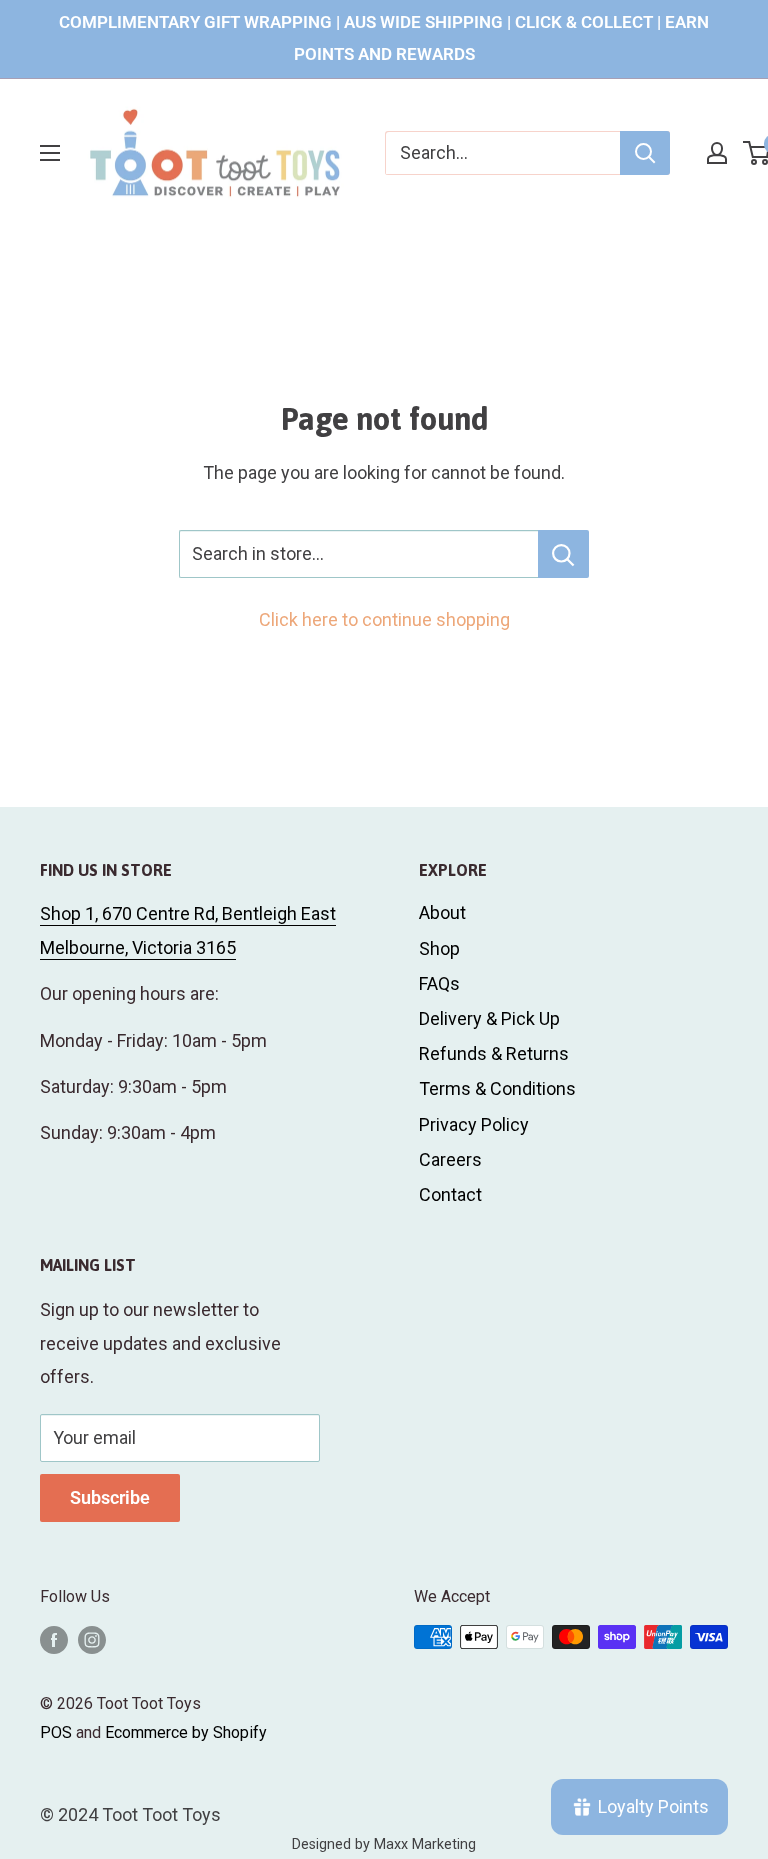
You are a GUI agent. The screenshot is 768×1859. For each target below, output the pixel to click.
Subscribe (110, 1497)
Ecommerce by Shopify (186, 1732)
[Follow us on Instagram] (92, 1640)
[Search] (645, 153)
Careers (450, 1159)
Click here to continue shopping (384, 619)
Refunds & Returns (494, 1053)
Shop (439, 948)
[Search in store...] (563, 554)
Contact (450, 1194)
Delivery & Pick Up (489, 1018)
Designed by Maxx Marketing (384, 1844)
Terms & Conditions (497, 1088)
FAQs (439, 983)
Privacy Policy (474, 1124)
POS (56, 1732)
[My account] (717, 153)
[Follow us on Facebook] (54, 1640)
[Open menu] (50, 153)
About (442, 912)
